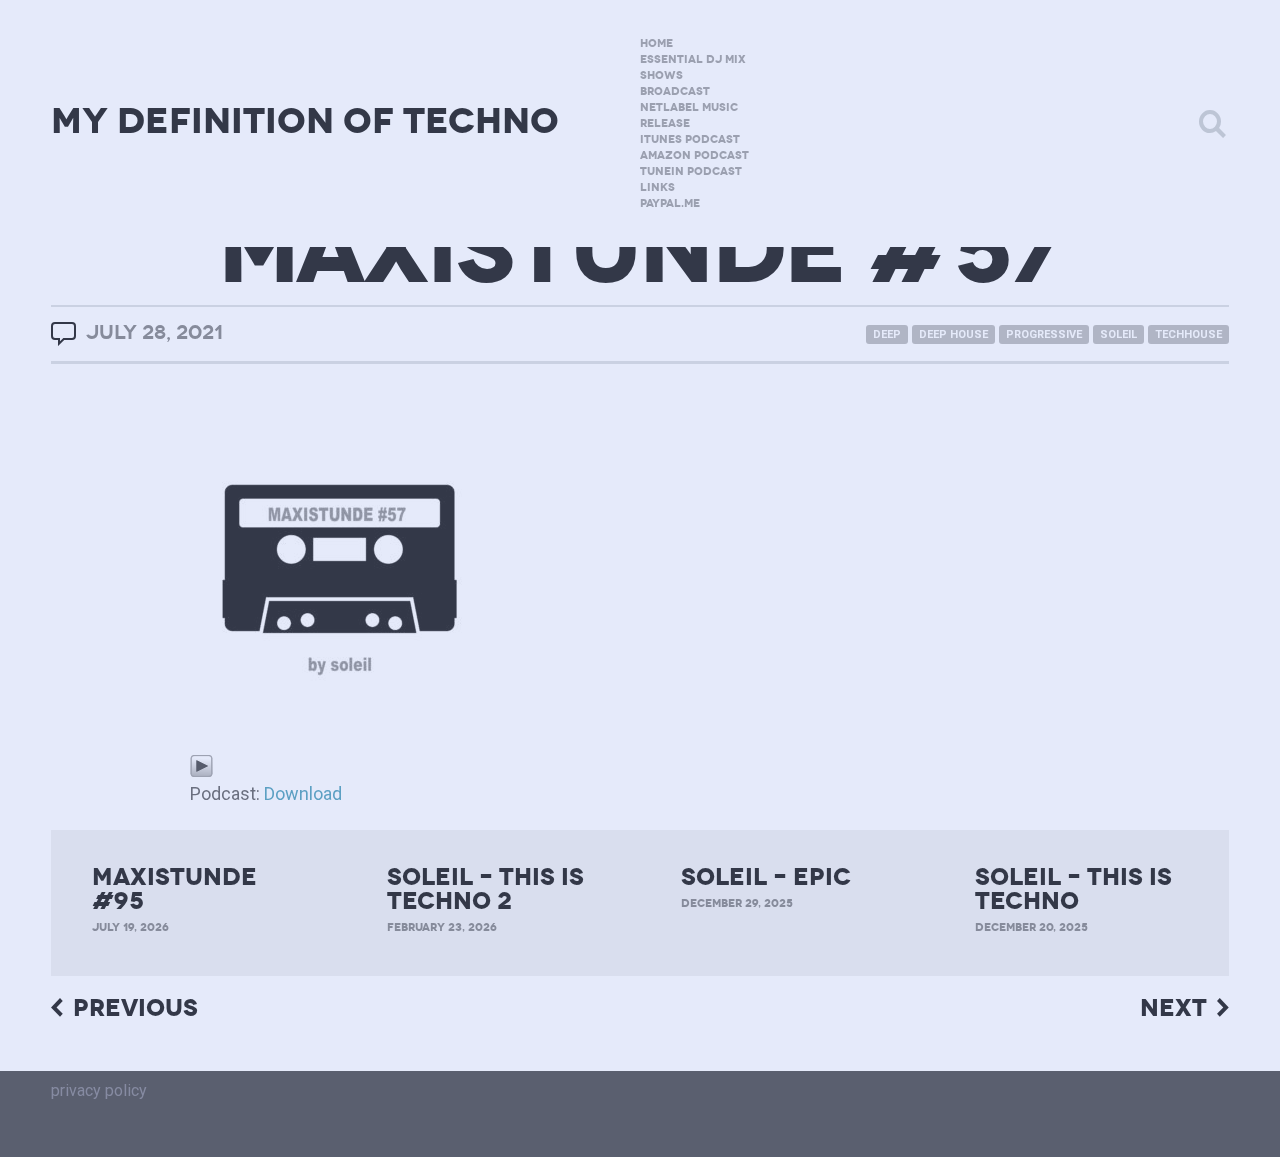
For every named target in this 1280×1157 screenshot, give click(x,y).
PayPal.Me (670, 203)
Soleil (1118, 334)
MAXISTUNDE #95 (174, 889)
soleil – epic (766, 877)
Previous (135, 1008)
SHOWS (661, 75)
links (657, 187)
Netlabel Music (689, 107)
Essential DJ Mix (693, 59)
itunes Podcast (690, 139)
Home (656, 43)
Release (665, 123)
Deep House (953, 334)
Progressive (1044, 334)
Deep (887, 334)
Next (1173, 1008)
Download (303, 793)
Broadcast (675, 91)
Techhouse (1188, 334)
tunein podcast (691, 171)
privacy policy (99, 1090)
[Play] (201, 764)
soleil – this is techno (1073, 889)
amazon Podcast (694, 155)
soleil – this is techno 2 (485, 889)
